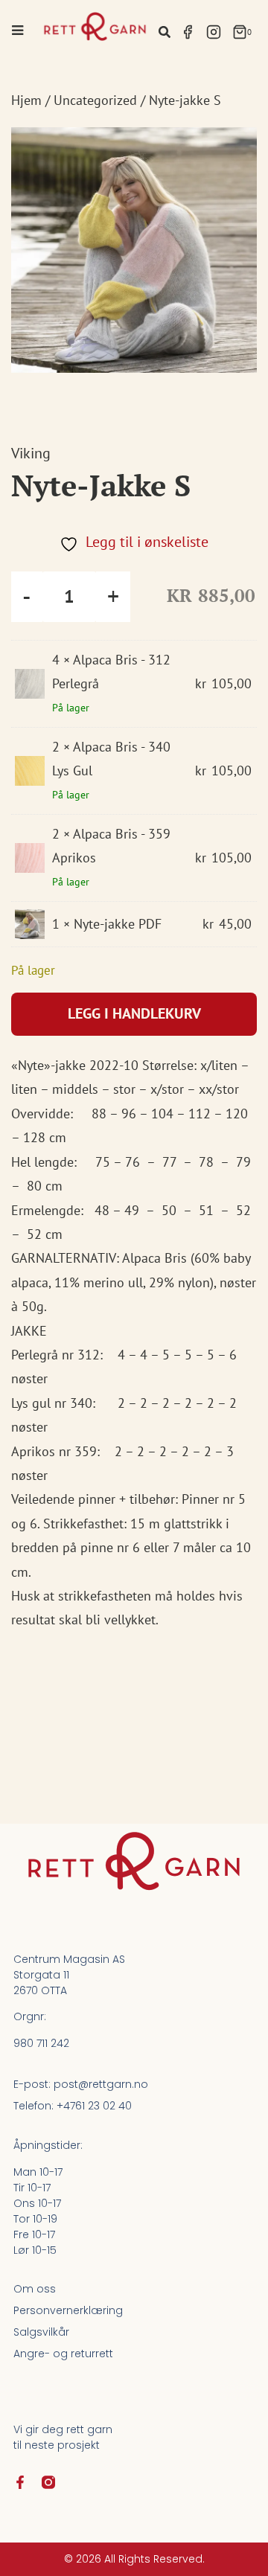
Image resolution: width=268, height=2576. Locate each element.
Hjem (26, 100)
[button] (165, 32)
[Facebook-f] (20, 2482)
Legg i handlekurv (134, 1013)
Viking (31, 453)
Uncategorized (95, 100)
